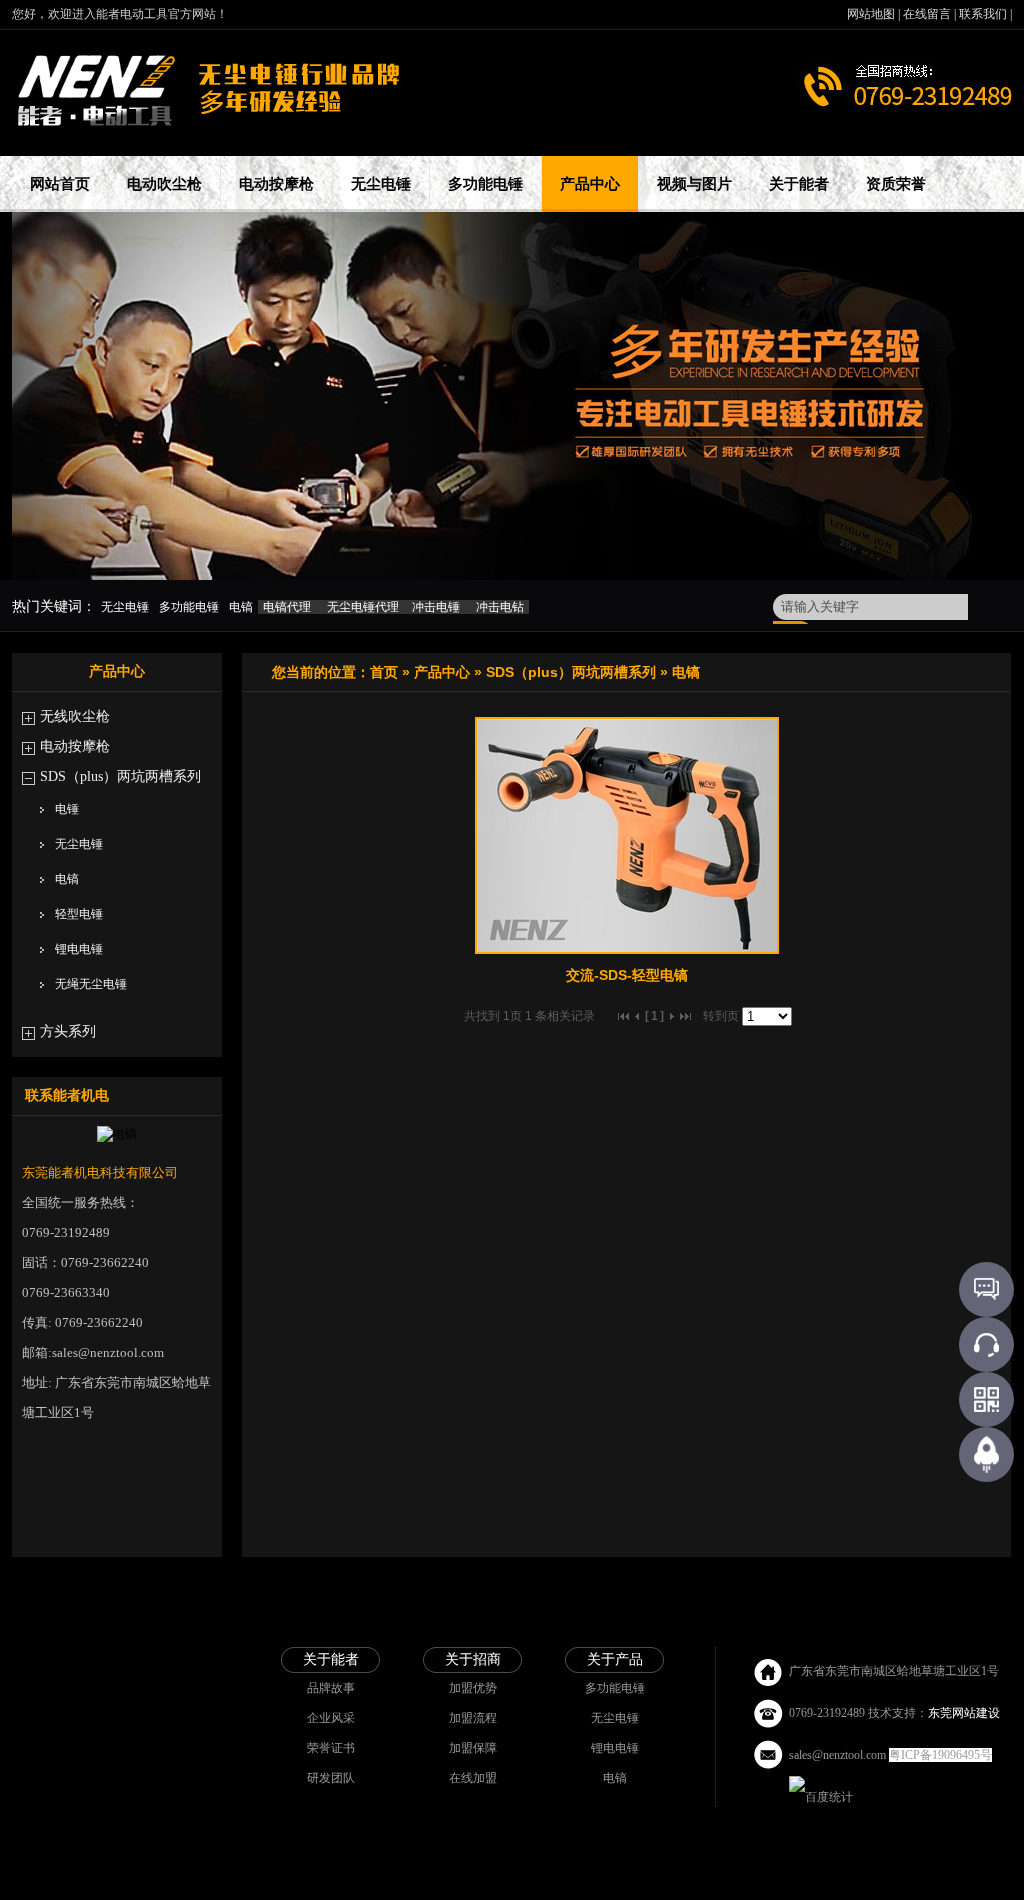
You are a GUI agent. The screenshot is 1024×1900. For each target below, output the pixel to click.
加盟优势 (473, 1688)
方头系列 (68, 1031)
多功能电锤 (615, 1688)
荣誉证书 (331, 1748)
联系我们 (984, 14)
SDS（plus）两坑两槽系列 (120, 776)
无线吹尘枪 (75, 716)
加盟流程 (473, 1718)
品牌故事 (331, 1688)
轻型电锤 (79, 914)
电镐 (67, 879)
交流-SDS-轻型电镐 (627, 975)
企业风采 (331, 1718)
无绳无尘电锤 (91, 984)
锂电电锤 (79, 949)
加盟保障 (473, 1748)
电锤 (67, 809)
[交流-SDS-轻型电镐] (627, 950)
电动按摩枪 (75, 746)
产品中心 (442, 672)
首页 (384, 672)
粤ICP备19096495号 (940, 1755)
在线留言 (928, 14)
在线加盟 (473, 1778)
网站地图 (872, 14)
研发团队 (331, 1778)
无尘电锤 (79, 844)
